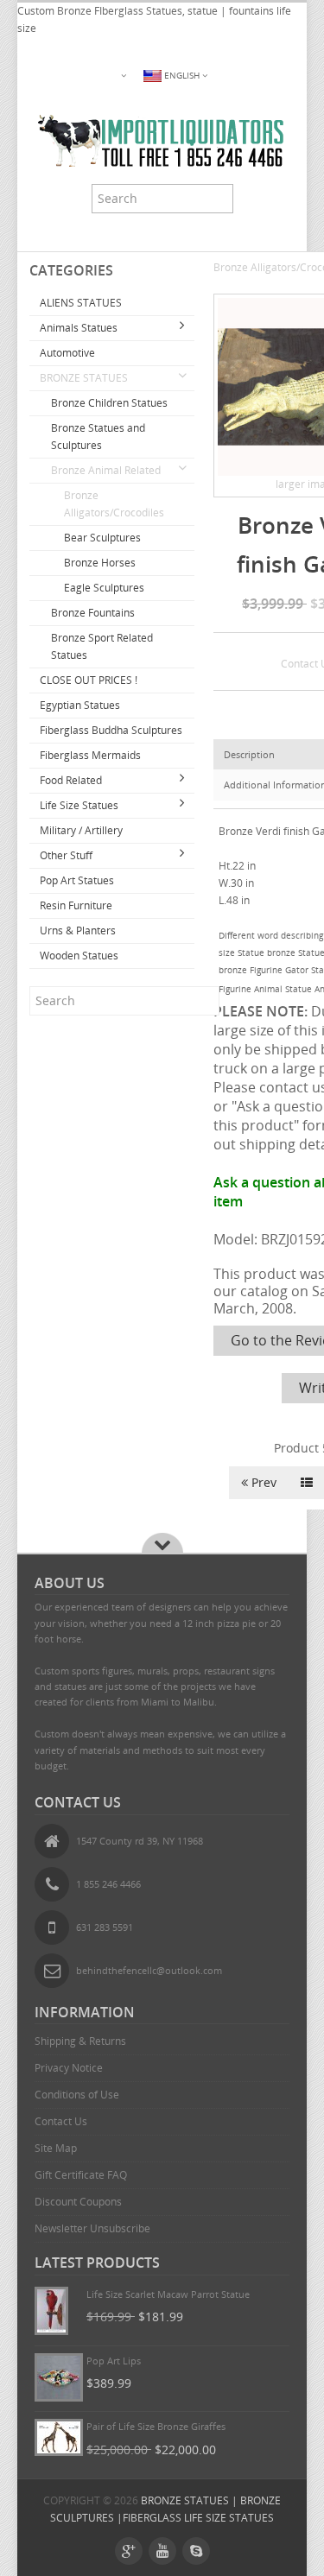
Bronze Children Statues (109, 403)
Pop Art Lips (114, 2361)
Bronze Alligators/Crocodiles (114, 504)
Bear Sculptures (102, 538)
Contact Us (61, 2121)
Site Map (56, 2148)
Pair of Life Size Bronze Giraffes (156, 2426)
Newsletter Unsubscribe (92, 2228)
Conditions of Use (77, 2095)
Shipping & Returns (80, 2041)
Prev (262, 1482)
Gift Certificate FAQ (81, 2175)
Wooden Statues (79, 956)
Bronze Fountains (93, 613)
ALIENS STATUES (81, 303)
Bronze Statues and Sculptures (98, 437)
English (182, 76)
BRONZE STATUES (84, 378)
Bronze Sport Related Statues (102, 646)
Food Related (71, 780)
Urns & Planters (78, 930)
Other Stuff (66, 855)
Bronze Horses (100, 563)
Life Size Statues (79, 805)
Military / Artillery (81, 830)
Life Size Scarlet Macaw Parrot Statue (168, 2294)
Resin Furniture (76, 905)
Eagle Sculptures (104, 588)
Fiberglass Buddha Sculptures (111, 730)
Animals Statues (79, 328)
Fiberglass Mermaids (90, 755)
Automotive (67, 353)
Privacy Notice (69, 2068)
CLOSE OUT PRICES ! (89, 680)
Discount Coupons (78, 2202)
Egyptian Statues (80, 705)
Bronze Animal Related (106, 470)
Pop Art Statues (77, 880)
